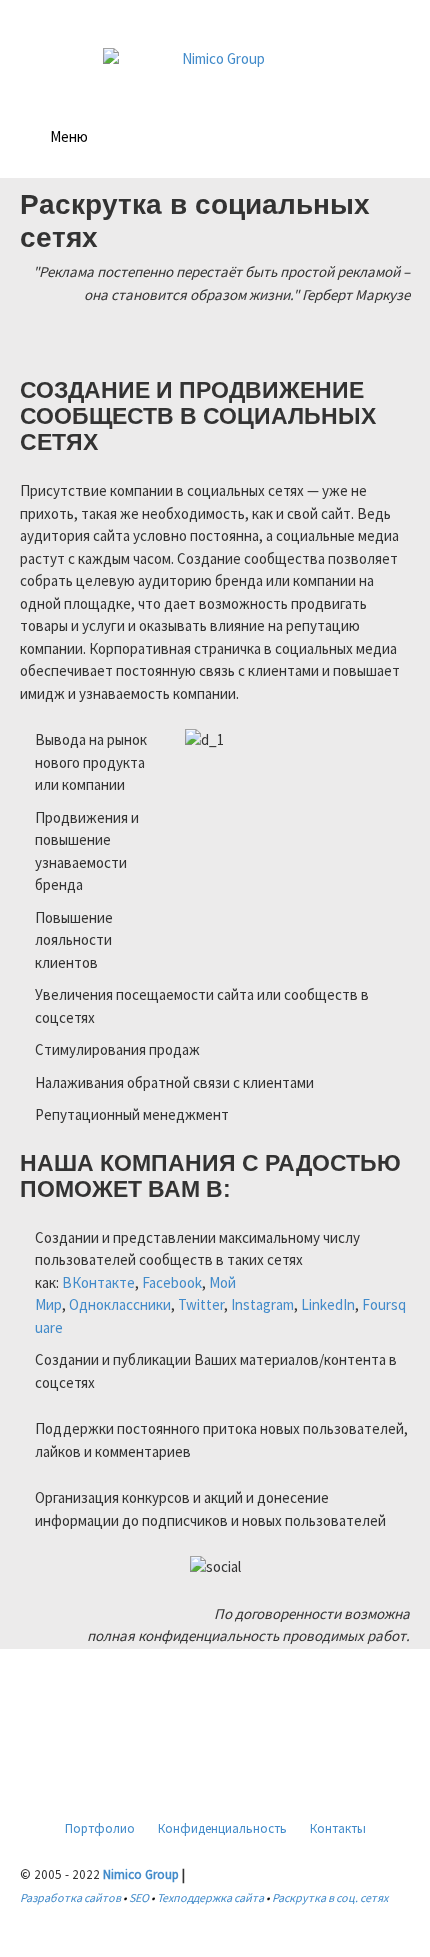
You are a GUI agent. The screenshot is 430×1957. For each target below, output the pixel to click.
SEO (139, 1897)
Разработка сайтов (70, 1897)
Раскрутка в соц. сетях (330, 1897)
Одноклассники (120, 1304)
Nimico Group (141, 1874)
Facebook (172, 1282)
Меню (69, 136)
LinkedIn (328, 1304)
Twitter (201, 1304)
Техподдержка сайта (210, 1897)
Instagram (262, 1304)
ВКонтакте (98, 1282)
